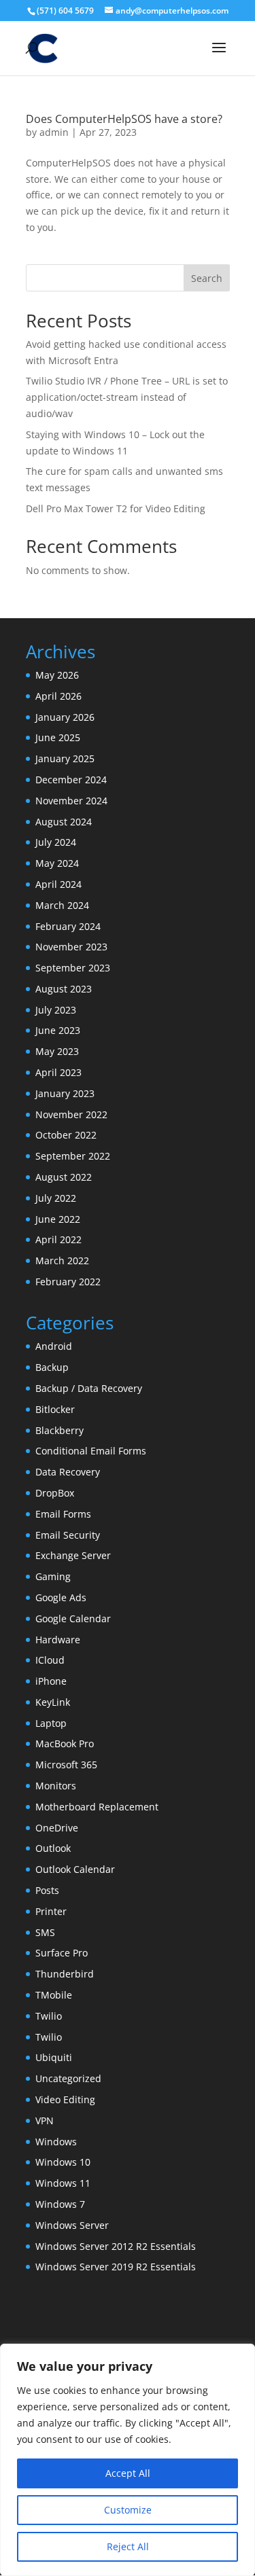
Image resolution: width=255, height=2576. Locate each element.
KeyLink (53, 1702)
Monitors (56, 1786)
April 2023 (58, 1072)
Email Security (68, 1535)
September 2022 (73, 1156)
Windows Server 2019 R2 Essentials (116, 2267)
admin (54, 132)
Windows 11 (63, 2183)
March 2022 (62, 1260)
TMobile (54, 1995)
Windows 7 (60, 2204)
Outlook (53, 1848)
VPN (45, 2121)
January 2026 (65, 717)
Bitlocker (55, 1409)
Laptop (51, 1723)
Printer (51, 1911)
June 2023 (58, 1030)
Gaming (53, 1576)
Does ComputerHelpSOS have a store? (124, 119)
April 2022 (58, 1239)
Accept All (128, 2473)
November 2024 (71, 801)
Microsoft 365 (66, 1765)
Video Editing (65, 2099)
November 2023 (71, 947)
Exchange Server (73, 1555)
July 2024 (56, 842)
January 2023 (65, 1093)
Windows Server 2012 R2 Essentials (116, 2246)
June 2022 (58, 1219)
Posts (47, 1890)
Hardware (58, 1640)
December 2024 (71, 780)
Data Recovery (68, 1472)
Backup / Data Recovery (89, 1388)
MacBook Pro (65, 1743)
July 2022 (56, 1198)
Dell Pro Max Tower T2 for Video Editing (116, 508)
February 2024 (68, 926)
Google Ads (61, 1597)
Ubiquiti (54, 2057)
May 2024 (57, 863)
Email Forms (63, 1514)
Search (207, 278)
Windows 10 (63, 2162)
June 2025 (58, 737)
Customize (128, 2510)
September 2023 (73, 968)
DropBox (55, 1493)
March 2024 (62, 905)
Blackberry (60, 1430)
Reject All (128, 2546)
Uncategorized (68, 2078)
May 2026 (57, 675)
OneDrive (57, 1828)
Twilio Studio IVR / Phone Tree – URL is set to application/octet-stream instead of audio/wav (127, 397)
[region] (128, 2460)
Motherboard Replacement (97, 1807)
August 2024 (64, 822)
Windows (56, 2142)
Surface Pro (62, 1953)
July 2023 (56, 1010)
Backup (52, 1367)
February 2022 (68, 1282)
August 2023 (64, 989)
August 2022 (64, 1177)
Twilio (49, 2016)
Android (54, 1346)
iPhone (51, 1681)
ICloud (50, 1660)
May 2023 (57, 1051)
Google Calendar (73, 1618)
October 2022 (66, 1135)
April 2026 (58, 696)
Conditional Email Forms (91, 1451)
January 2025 (65, 758)
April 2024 (58, 884)
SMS (45, 1932)
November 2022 (71, 1114)
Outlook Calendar (75, 1869)
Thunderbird (65, 1974)
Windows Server (72, 2225)
